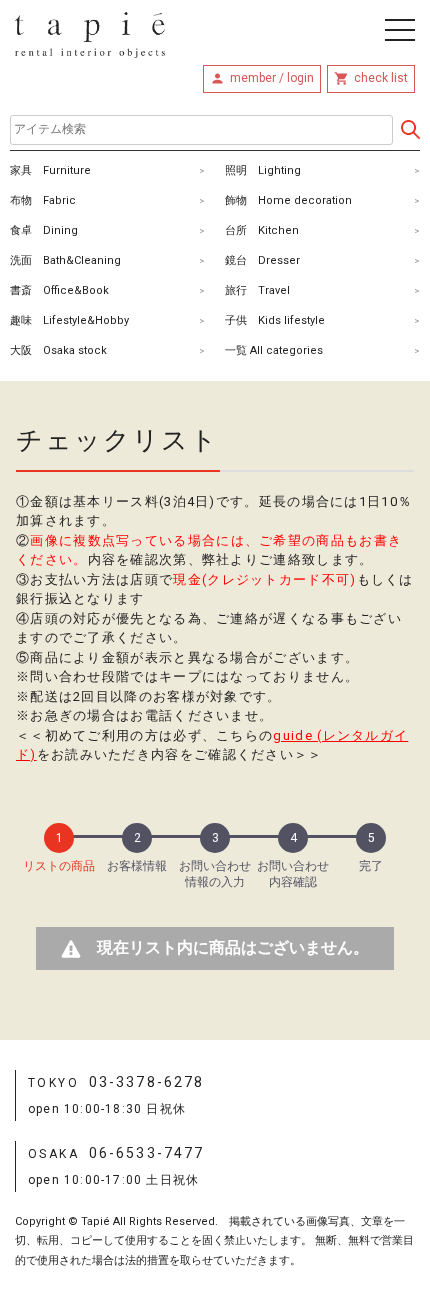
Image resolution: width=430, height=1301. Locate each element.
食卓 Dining (44, 230)
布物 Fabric (43, 200)
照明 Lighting (263, 170)
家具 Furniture (50, 170)
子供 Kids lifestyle (275, 320)
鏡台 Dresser (262, 260)
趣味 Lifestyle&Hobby (69, 320)
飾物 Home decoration (288, 200)
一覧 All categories (274, 350)
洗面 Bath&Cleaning (65, 260)
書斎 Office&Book (59, 290)
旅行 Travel (257, 290)
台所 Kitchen (262, 230)
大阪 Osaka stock (58, 350)
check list (381, 78)
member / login (272, 78)
